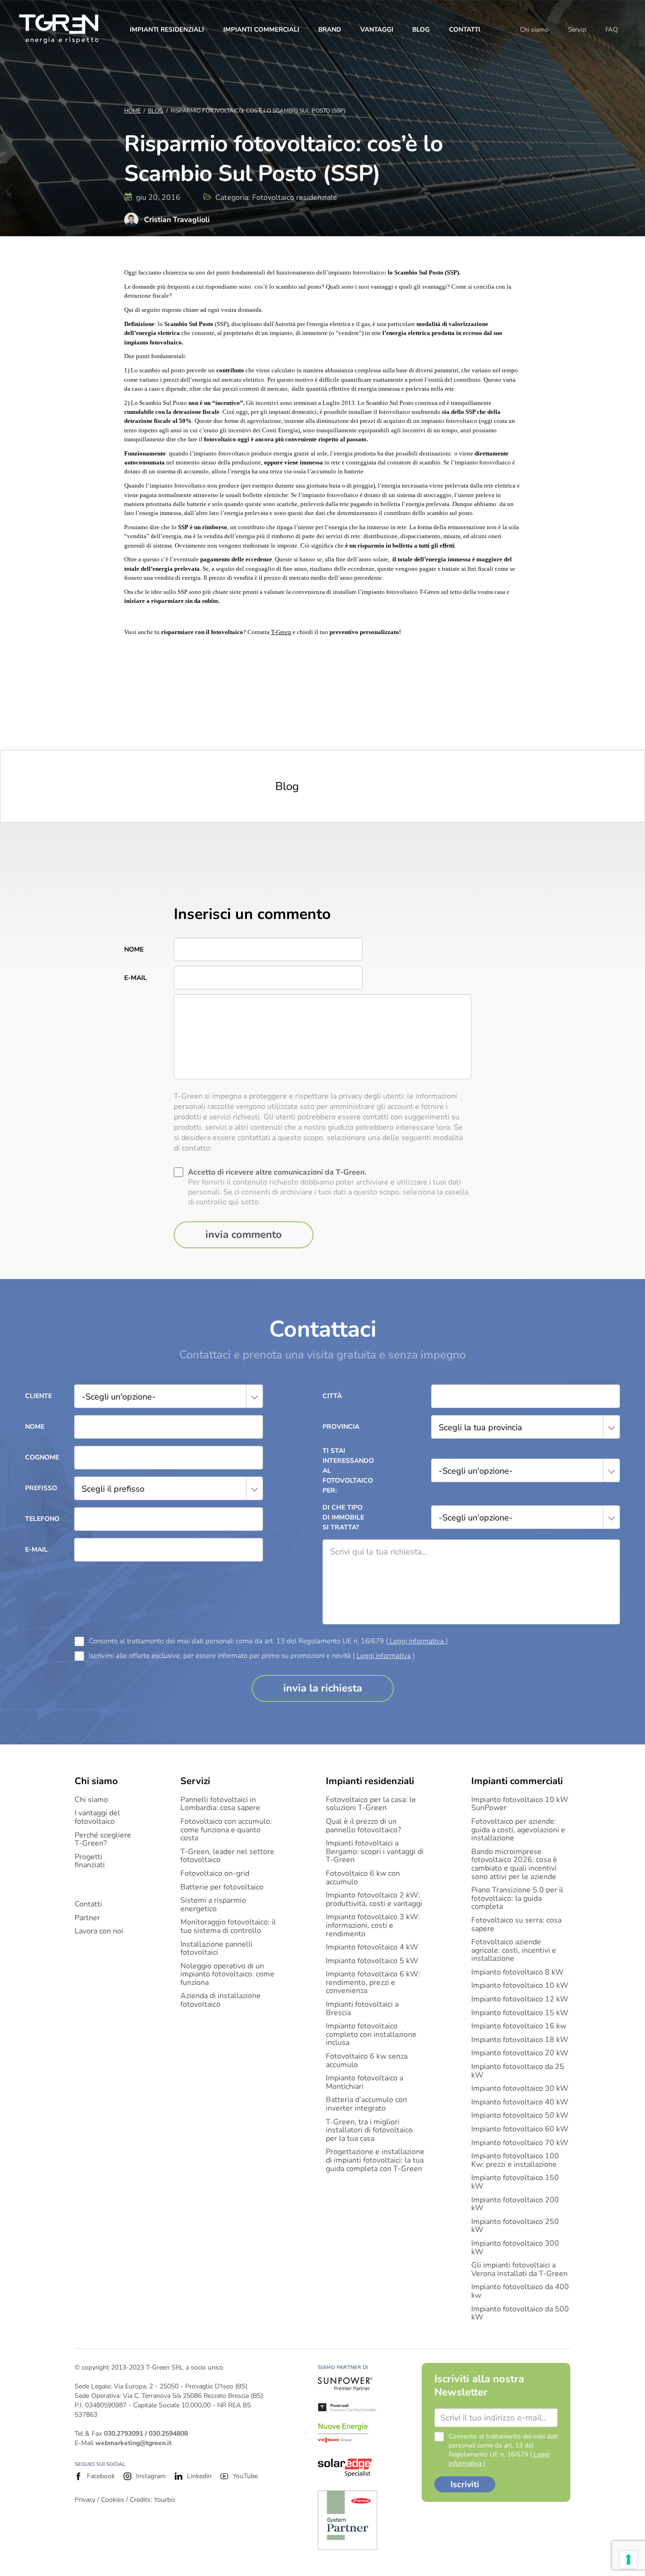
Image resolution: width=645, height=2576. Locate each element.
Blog (421, 30)
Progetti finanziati (90, 1861)
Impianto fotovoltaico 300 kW (515, 2248)
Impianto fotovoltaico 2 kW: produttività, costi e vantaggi (374, 1900)
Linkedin (199, 2476)
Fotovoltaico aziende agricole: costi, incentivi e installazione (514, 1951)
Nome (134, 949)
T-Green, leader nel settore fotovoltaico (227, 1856)
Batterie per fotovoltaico (222, 1888)
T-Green (281, 632)
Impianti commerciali (261, 30)
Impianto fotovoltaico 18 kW (520, 2040)
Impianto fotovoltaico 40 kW (520, 2103)
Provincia (341, 1427)
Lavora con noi (99, 1932)
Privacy (85, 2500)
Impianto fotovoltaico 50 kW (520, 2116)
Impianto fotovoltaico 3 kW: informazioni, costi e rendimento (373, 1926)
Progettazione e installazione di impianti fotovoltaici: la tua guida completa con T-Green (375, 2160)
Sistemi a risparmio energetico (213, 1905)
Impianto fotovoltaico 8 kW (518, 1973)
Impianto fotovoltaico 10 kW (520, 1986)
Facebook (101, 2476)
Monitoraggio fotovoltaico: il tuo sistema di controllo (228, 1927)
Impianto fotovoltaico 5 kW (372, 1961)
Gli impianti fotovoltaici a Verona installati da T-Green (519, 2270)
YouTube (245, 2476)
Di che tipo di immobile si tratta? (343, 1517)
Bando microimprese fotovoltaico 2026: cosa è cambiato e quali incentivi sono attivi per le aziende (514, 1864)
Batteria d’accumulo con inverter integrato (366, 2104)
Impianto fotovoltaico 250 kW (515, 2226)
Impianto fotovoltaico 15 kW (520, 2013)
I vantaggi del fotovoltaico (97, 1817)
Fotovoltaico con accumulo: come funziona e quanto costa (226, 1830)
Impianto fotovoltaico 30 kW (520, 2089)
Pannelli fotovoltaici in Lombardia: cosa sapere (220, 1804)
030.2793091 (123, 2434)
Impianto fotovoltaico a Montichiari (365, 2082)
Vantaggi (377, 30)
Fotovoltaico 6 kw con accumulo (363, 1878)
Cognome (42, 1457)
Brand (330, 30)
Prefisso (41, 1488)
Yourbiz (165, 2500)
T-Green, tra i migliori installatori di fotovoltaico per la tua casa (369, 2131)
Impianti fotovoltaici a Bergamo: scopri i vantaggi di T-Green (375, 1852)
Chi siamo (534, 30)
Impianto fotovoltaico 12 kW (520, 2000)
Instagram (151, 2476)
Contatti (465, 30)
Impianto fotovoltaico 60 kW (520, 2129)
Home (132, 111)
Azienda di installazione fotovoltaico (221, 2000)
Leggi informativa (417, 1641)
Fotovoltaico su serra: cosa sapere (516, 1925)
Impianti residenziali (167, 30)
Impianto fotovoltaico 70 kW (520, 2143)
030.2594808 (168, 2434)
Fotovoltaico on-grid (215, 1874)
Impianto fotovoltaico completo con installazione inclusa (371, 2035)
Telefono (42, 1519)
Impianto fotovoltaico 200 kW (515, 2204)
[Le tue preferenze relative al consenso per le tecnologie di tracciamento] (628, 2559)
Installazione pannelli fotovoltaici (216, 1949)
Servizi (577, 30)
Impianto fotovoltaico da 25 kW (518, 2071)
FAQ (611, 30)
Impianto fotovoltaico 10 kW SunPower (520, 1804)
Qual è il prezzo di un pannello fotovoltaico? (363, 1826)
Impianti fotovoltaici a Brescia (362, 2009)
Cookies (113, 2500)
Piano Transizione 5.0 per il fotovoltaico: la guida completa (517, 1899)
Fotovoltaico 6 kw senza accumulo (367, 2061)
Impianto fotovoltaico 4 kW (372, 1948)
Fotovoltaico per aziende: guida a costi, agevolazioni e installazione (518, 1830)
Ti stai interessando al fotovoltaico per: (346, 1471)
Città (332, 1396)
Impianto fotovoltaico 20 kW (520, 2053)
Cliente (38, 1396)
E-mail (136, 978)
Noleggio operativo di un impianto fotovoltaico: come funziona (227, 1975)
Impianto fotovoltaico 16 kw (519, 2026)
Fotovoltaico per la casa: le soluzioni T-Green (371, 1804)
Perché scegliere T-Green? (103, 1840)
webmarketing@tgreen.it (133, 2443)
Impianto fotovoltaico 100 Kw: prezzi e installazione (515, 2160)
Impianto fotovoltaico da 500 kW (520, 2314)
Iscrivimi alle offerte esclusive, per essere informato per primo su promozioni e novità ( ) (252, 1656)
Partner (87, 1918)
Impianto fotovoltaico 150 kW (515, 2182)
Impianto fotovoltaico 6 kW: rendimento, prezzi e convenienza (373, 1983)
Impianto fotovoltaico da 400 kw (520, 2291)
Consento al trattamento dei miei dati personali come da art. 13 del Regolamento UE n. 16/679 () (268, 1641)
